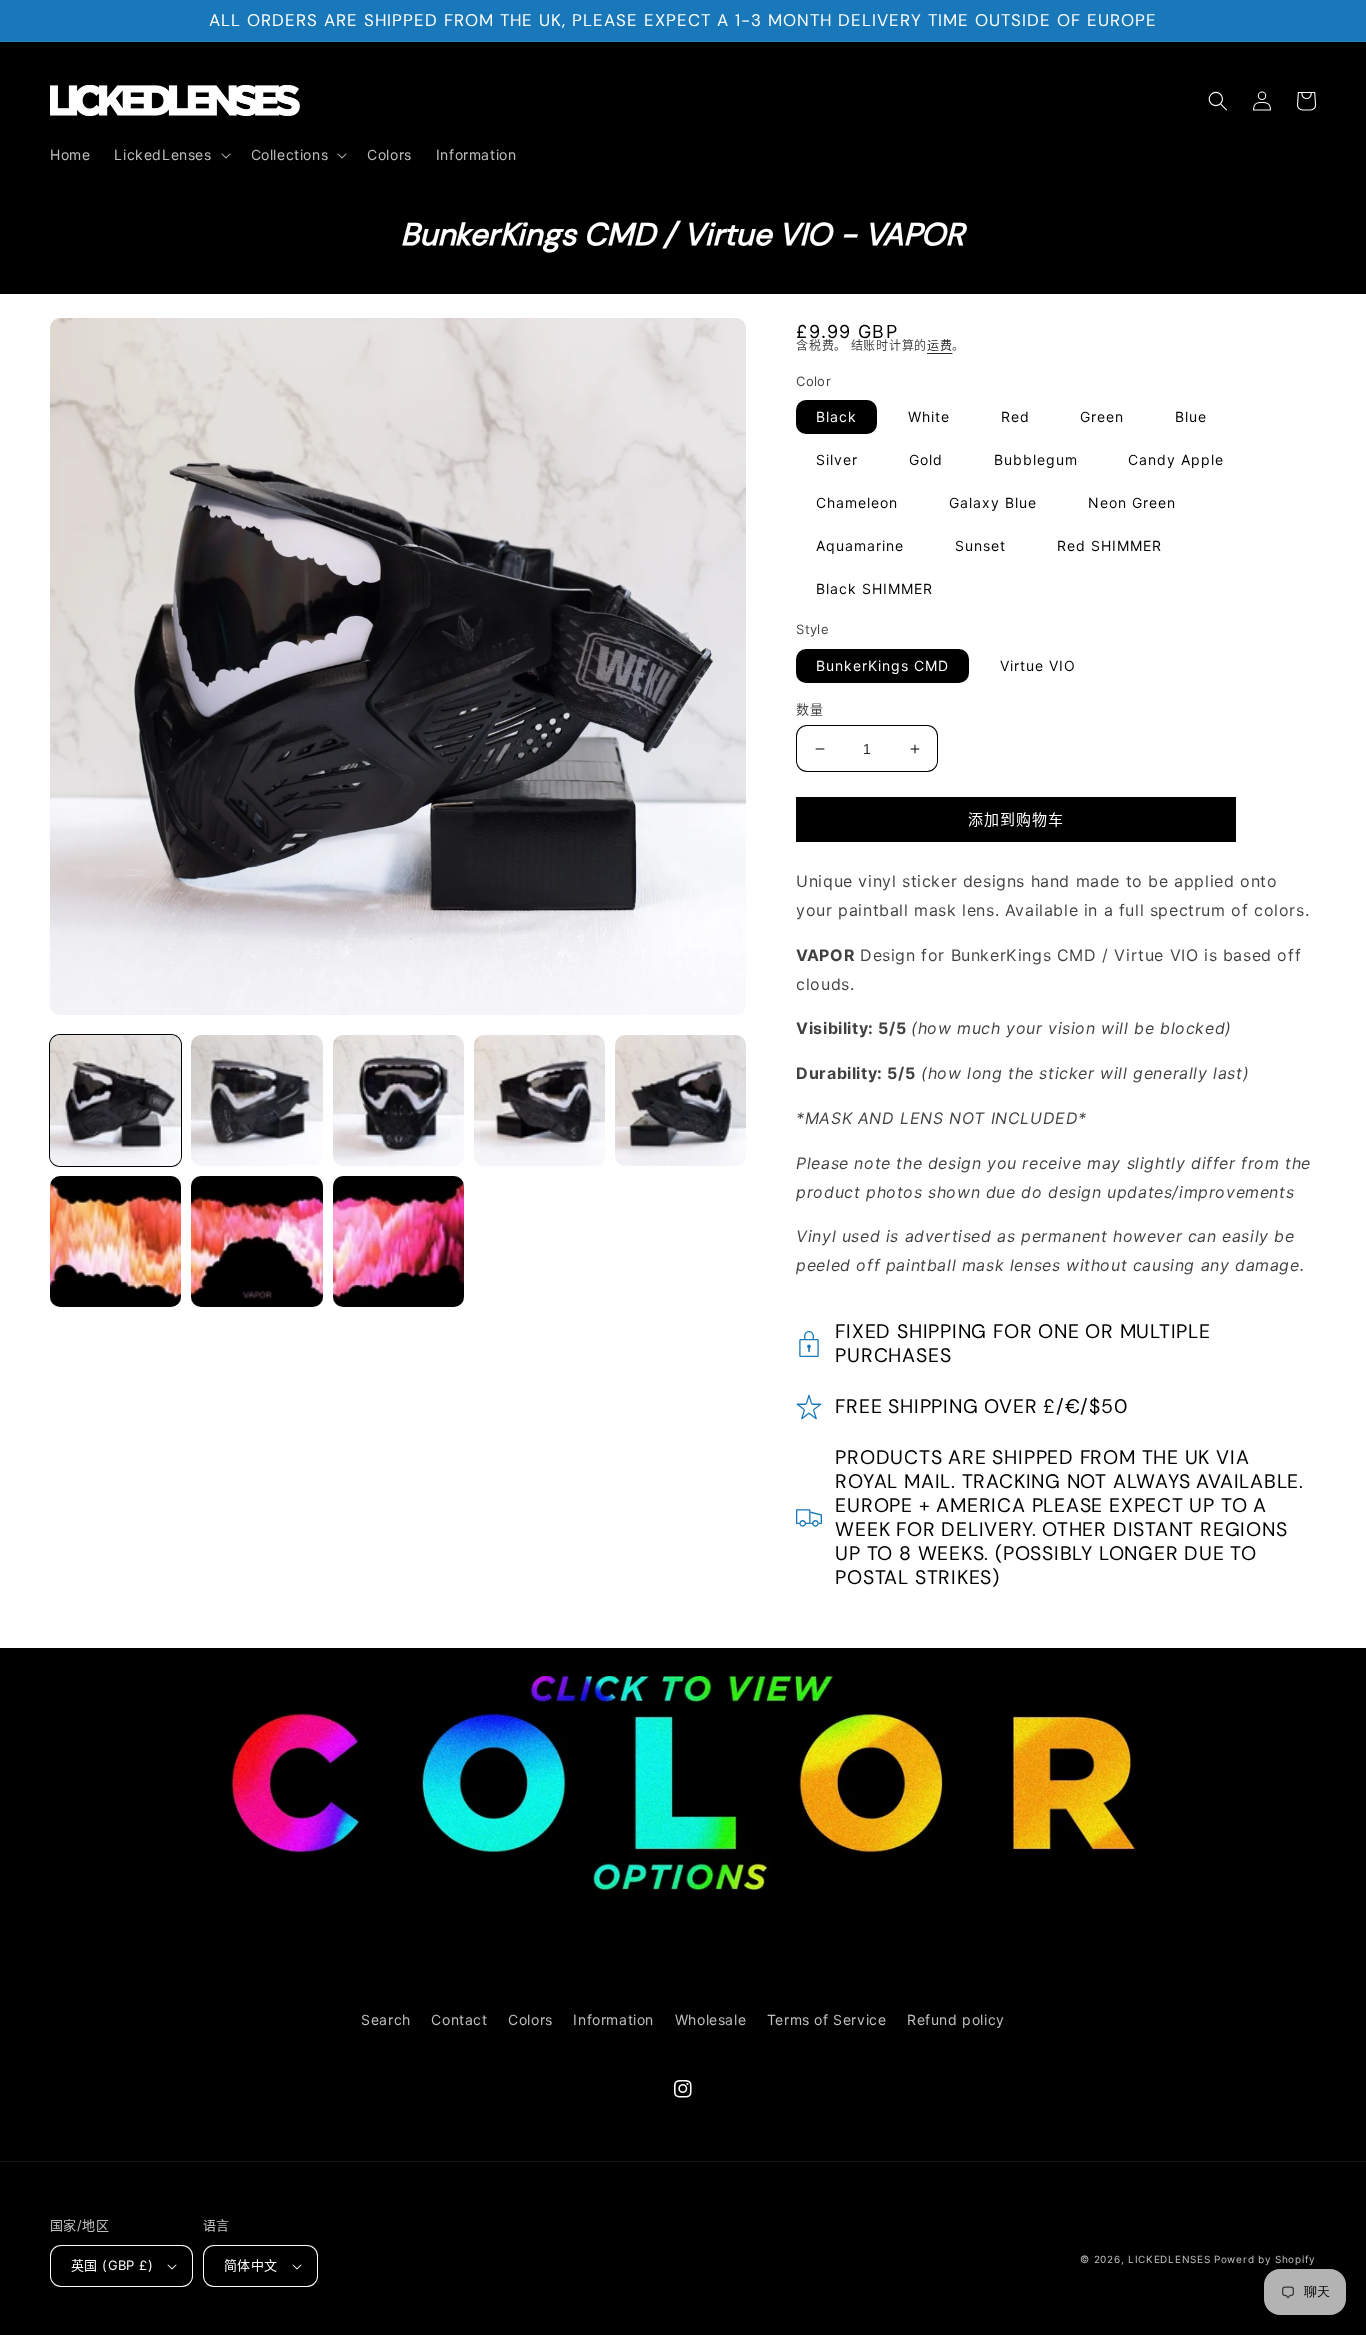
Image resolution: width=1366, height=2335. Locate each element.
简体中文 (251, 2265)
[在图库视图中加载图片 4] (539, 1100)
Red (1015, 416)
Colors (530, 2019)
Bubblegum (1036, 459)
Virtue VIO (1038, 665)
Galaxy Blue (993, 502)
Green (1102, 416)
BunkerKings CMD (882, 665)
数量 (809, 709)
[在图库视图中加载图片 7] (256, 1241)
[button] (170, 155)
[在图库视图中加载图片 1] (115, 1100)
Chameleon (857, 502)
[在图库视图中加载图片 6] (115, 1241)
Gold (926, 459)
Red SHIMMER (1109, 545)
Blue (1191, 416)
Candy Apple (1176, 459)
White (929, 416)
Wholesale (710, 2019)
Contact (459, 2019)
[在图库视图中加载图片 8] (398, 1241)
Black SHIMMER (874, 588)
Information (613, 2019)
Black (836, 416)
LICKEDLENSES (1169, 2259)
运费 (939, 345)
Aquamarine (860, 545)
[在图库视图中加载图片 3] (398, 1100)
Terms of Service (827, 2019)
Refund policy (956, 2019)
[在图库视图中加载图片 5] (680, 1100)
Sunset (980, 545)
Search (386, 2019)
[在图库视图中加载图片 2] (256, 1100)
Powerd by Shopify (1265, 2259)
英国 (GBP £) (112, 2265)
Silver (837, 459)
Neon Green (1132, 502)
